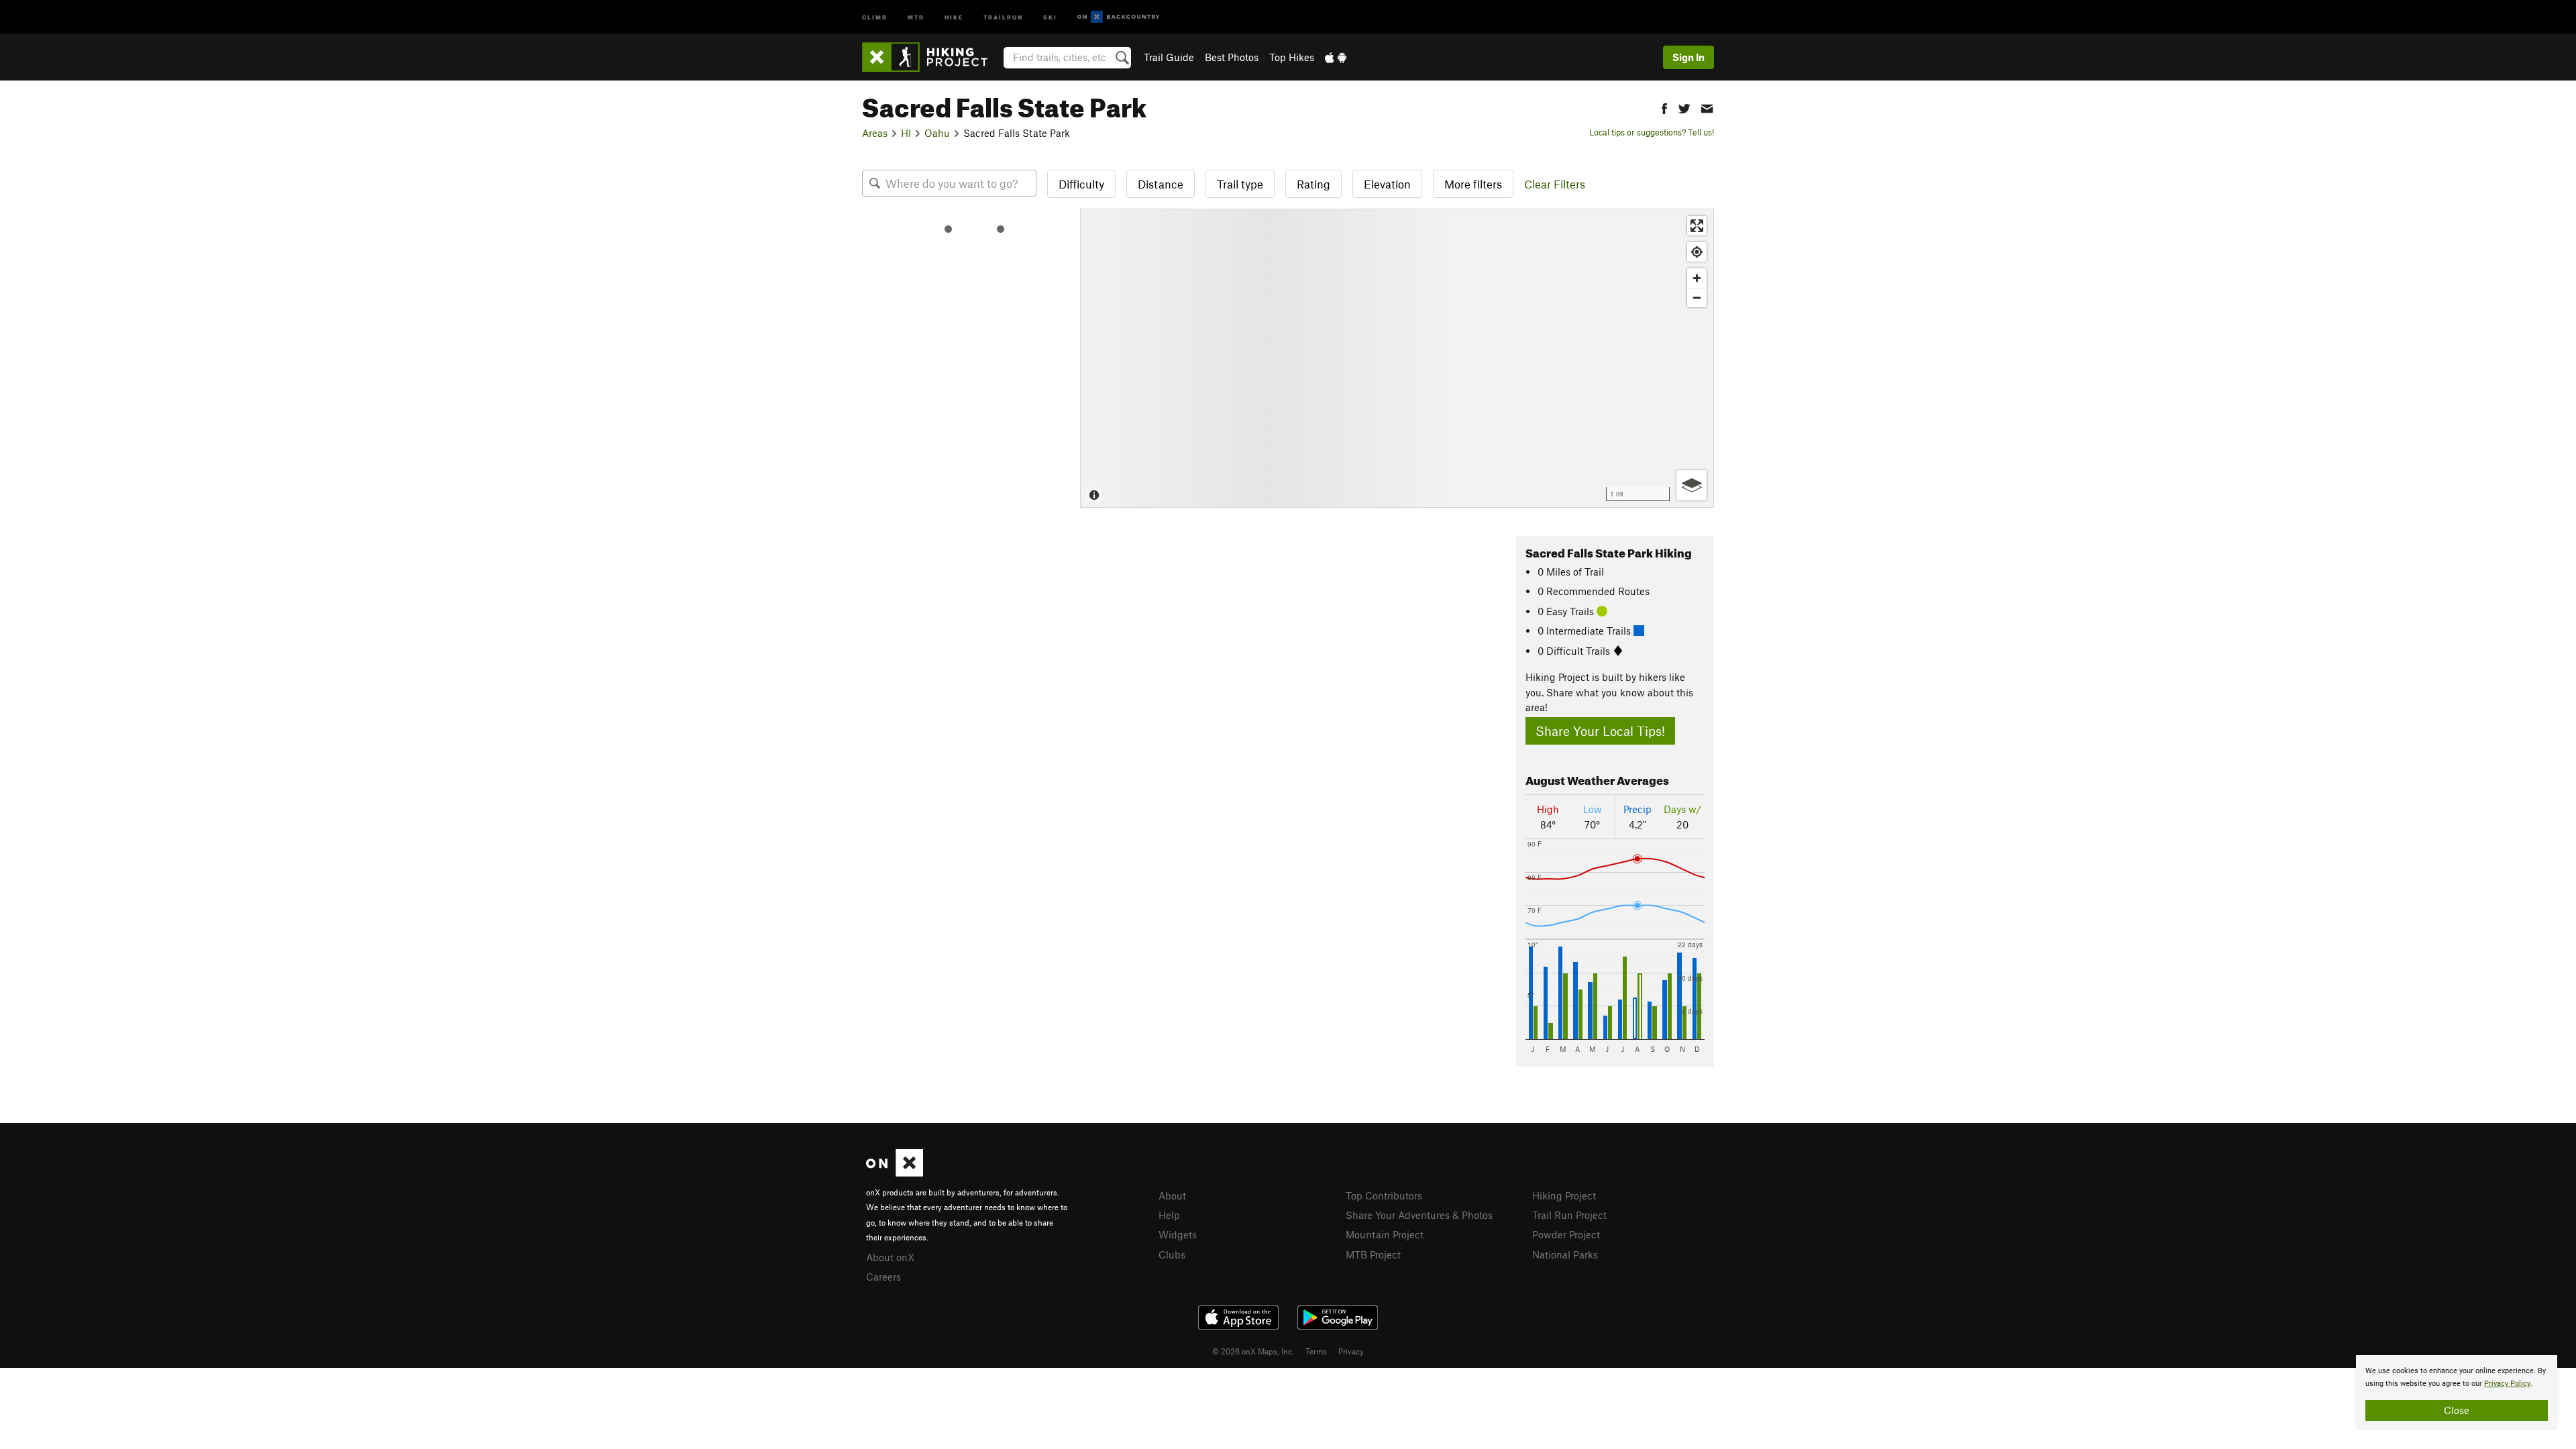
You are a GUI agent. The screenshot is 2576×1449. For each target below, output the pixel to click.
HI (906, 133)
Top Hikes (1292, 57)
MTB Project (1373, 1254)
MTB (916, 16)
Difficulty (1081, 184)
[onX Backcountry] (1119, 17)
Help (1169, 1215)
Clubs (1172, 1254)
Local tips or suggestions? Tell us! (1652, 132)
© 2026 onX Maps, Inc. (1253, 1351)
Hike (954, 16)
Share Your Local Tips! (1600, 731)
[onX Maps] (895, 1173)
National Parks (1565, 1254)
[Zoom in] (1697, 278)
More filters (1473, 184)
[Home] (931, 57)
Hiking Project (1564, 1195)
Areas (875, 133)
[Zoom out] (1697, 298)
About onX (890, 1257)
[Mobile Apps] (1336, 57)
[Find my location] (1697, 252)
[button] (1664, 107)
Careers (883, 1277)
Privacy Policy (2507, 1384)
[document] (2457, 1393)
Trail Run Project (1569, 1215)
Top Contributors (1384, 1195)
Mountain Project (1385, 1234)
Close (2457, 1410)
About (1172, 1195)
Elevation (1387, 184)
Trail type (1240, 184)
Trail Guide (1169, 57)
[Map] (1397, 358)
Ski (1050, 16)
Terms (1316, 1351)
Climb (875, 16)
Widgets (1178, 1234)
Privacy (1351, 1351)
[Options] (1692, 485)
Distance (1161, 184)
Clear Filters (1555, 184)
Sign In (1688, 57)
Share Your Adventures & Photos (1419, 1215)
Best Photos (1232, 57)
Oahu (937, 133)
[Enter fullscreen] (1697, 226)
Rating (1313, 184)
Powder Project (1566, 1234)
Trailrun (1003, 16)
